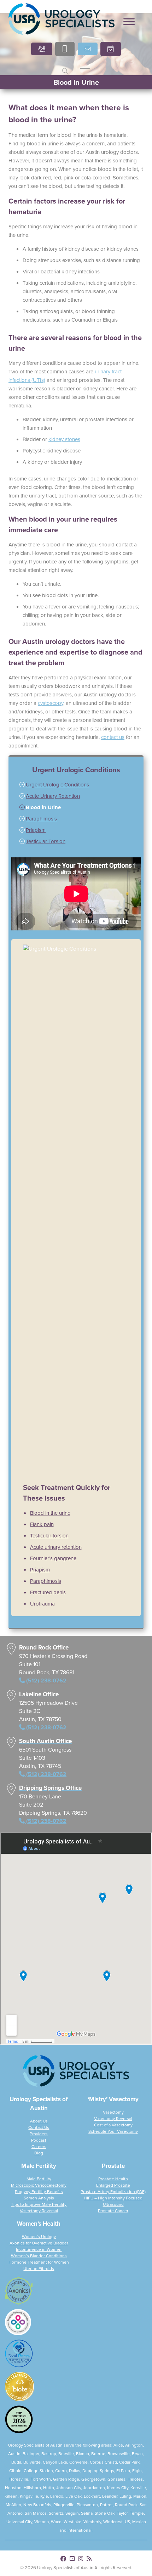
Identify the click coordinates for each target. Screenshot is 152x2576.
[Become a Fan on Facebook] (63, 2559)
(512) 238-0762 (42, 302)
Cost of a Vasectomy (113, 2125)
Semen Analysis (39, 2198)
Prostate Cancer (113, 2211)
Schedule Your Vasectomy (113, 2131)
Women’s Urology (39, 2237)
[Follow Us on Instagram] (81, 2559)
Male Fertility (39, 2179)
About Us (39, 2121)
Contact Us (39, 2127)
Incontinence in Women (39, 2249)
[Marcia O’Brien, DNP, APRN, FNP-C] (38, 70)
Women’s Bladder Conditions (39, 2256)
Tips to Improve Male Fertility (39, 2204)
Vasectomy (113, 2112)
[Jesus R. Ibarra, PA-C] (114, 70)
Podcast (39, 2140)
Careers (39, 2147)
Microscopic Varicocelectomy (39, 2185)
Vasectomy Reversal (113, 2119)
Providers (39, 2134)
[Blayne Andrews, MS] (114, 177)
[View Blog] (89, 2559)
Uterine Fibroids (39, 2269)
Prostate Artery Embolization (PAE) (113, 2192)
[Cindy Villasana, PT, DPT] (38, 177)
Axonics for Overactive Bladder (39, 2243)
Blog (39, 2153)
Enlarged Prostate (113, 2185)
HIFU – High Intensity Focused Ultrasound (113, 2201)
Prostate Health (113, 2179)
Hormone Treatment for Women (39, 2262)
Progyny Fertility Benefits (39, 2192)
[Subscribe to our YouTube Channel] (72, 2559)
